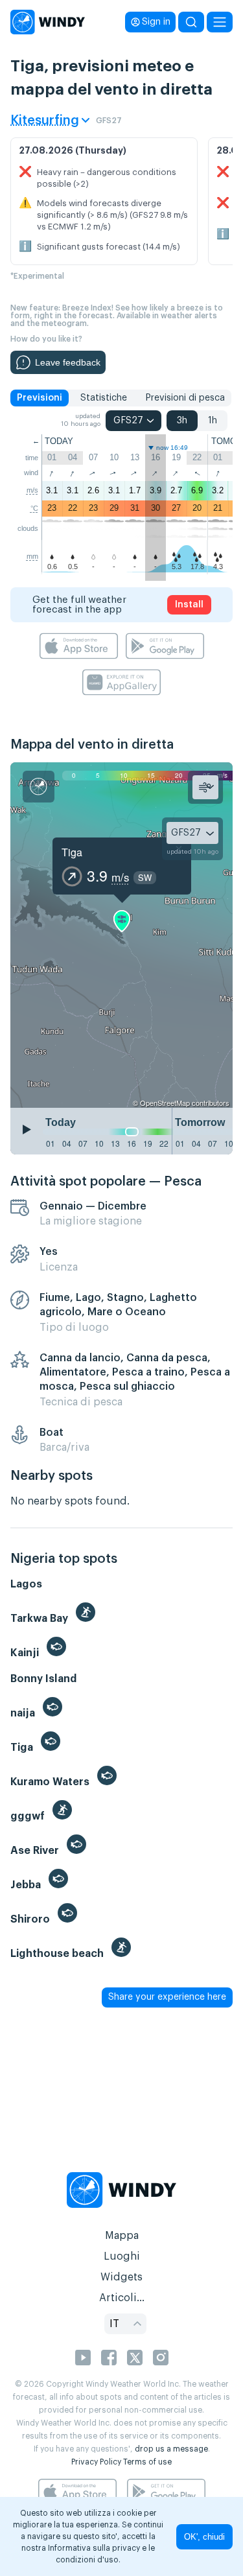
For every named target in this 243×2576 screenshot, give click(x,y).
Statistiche (104, 398)
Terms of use (147, 2462)
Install (189, 605)
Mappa (122, 2236)
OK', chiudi (204, 2537)
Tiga (72, 852)
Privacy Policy (96, 2462)
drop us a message (171, 2449)
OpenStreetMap (165, 1103)
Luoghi (122, 2256)
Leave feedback (68, 362)
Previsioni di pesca (185, 398)
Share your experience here (167, 1997)
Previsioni (40, 398)
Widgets (121, 2277)
